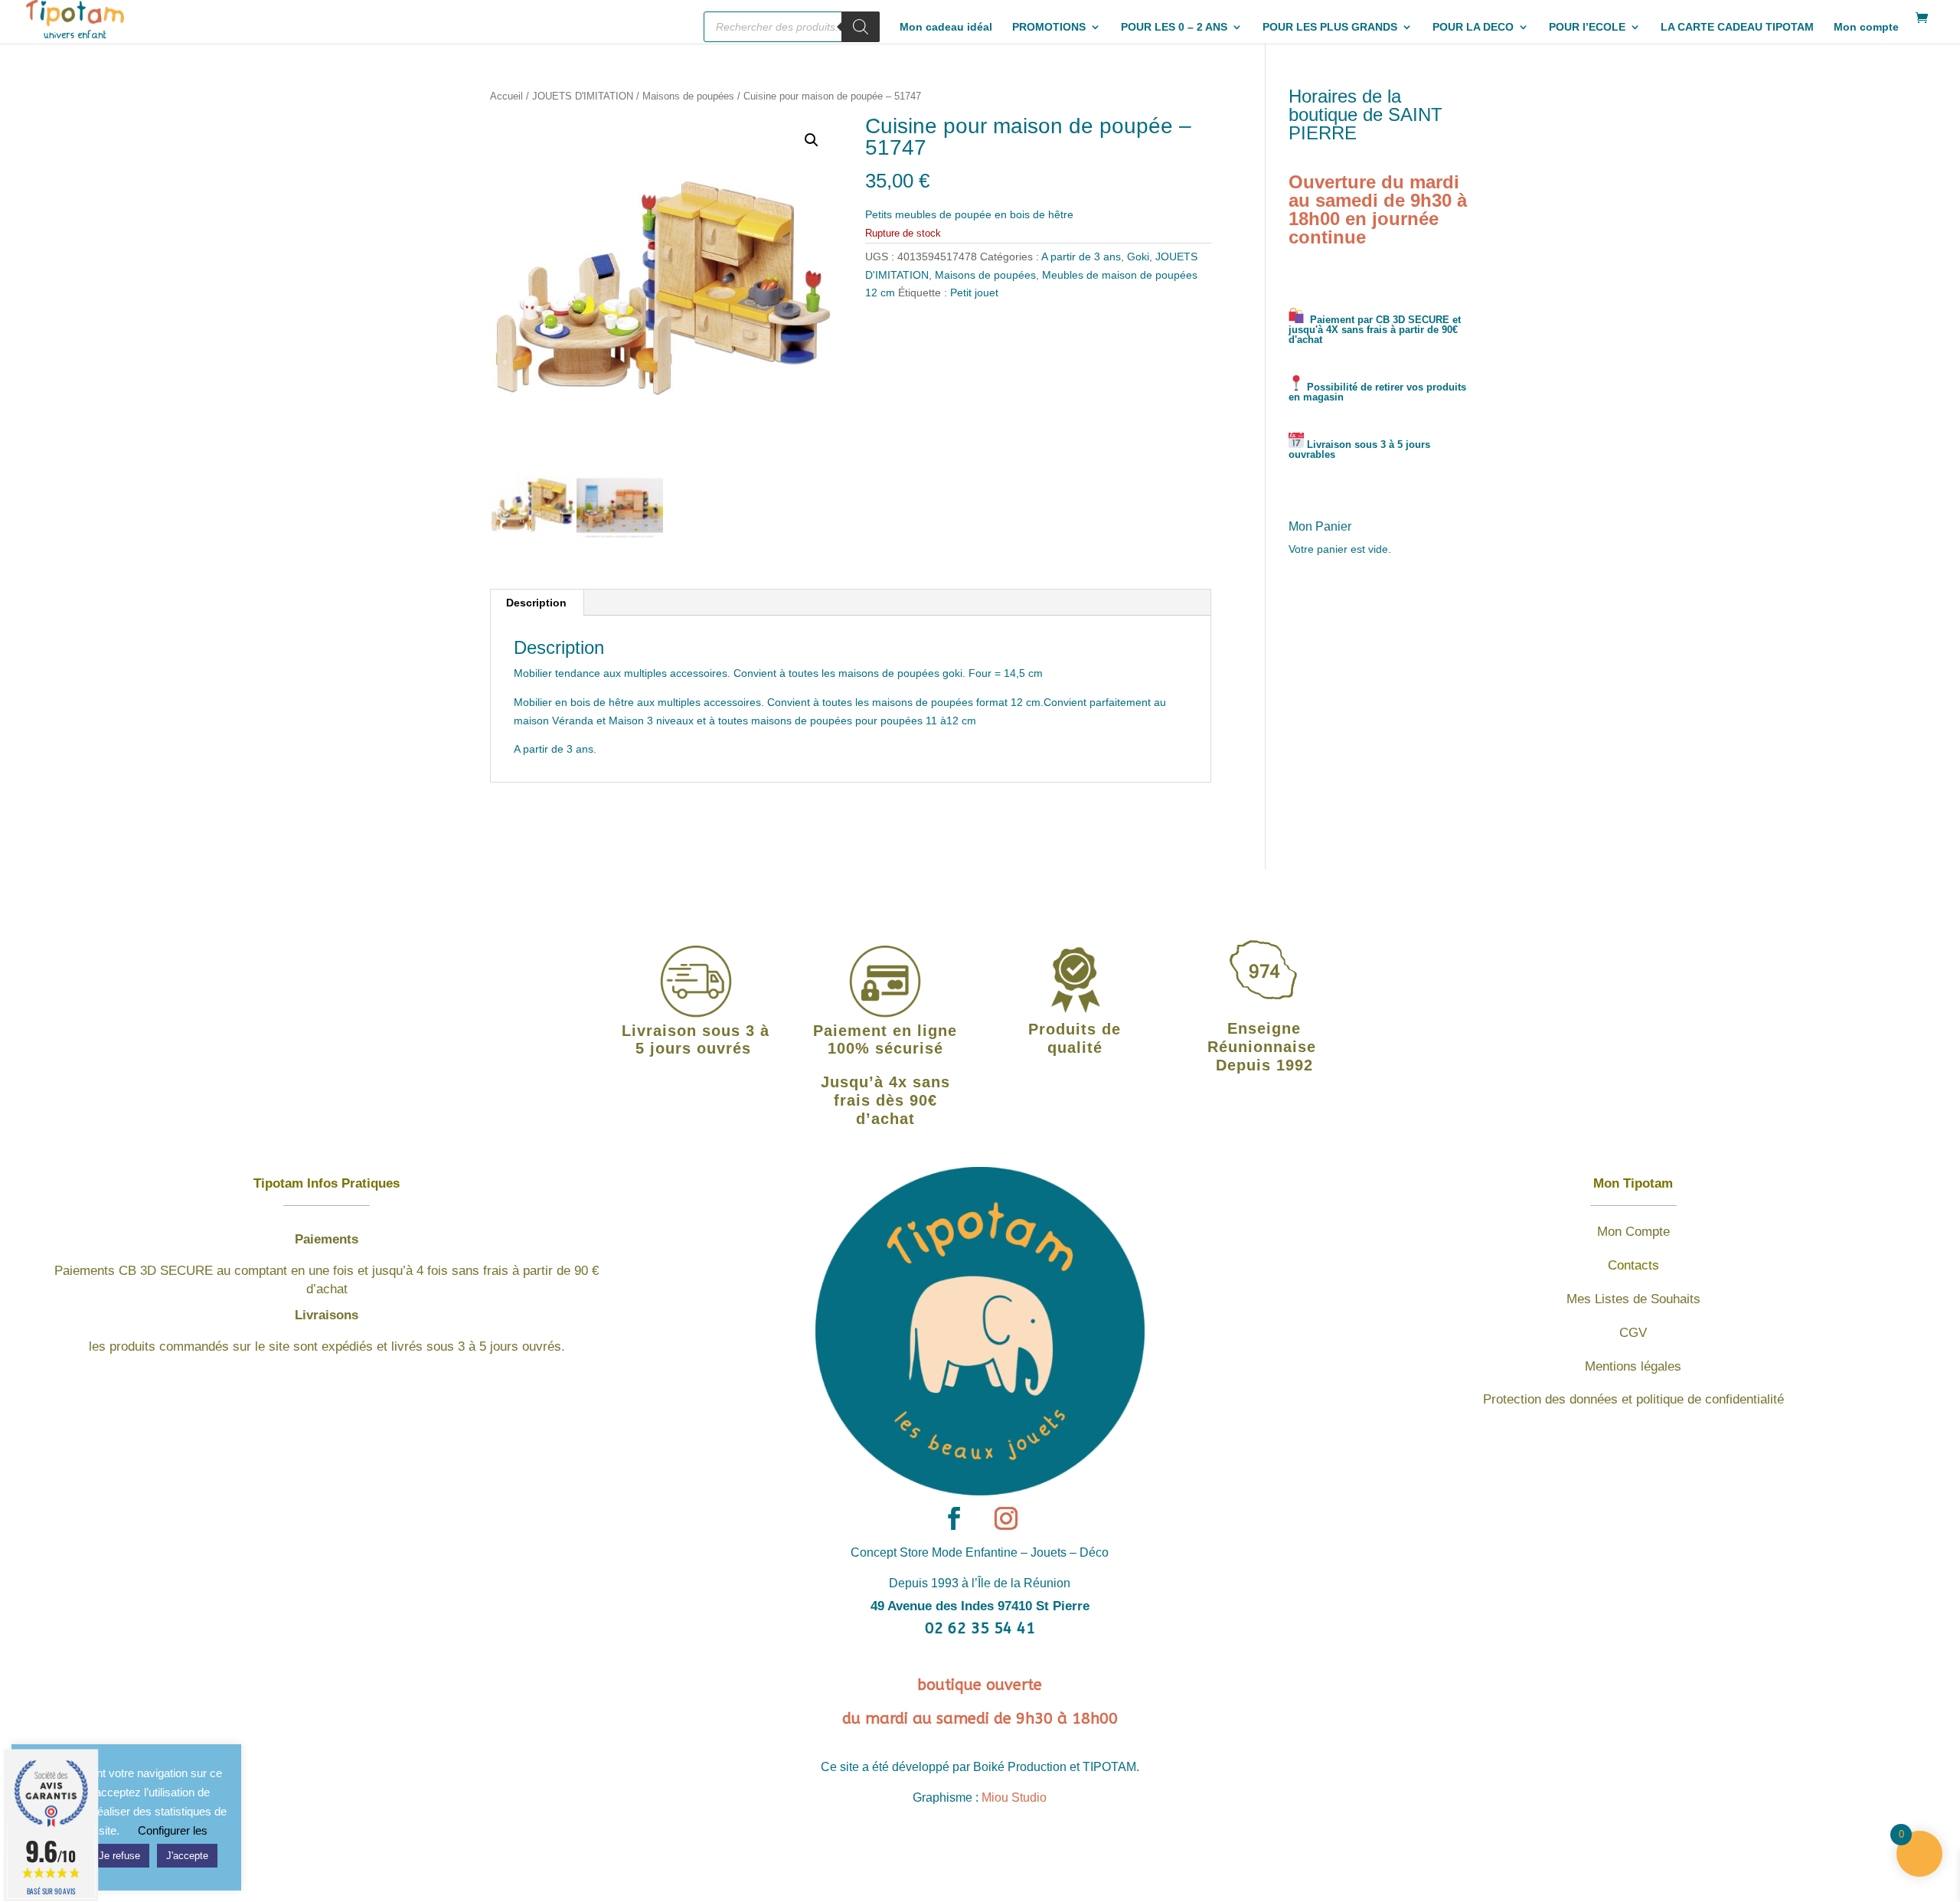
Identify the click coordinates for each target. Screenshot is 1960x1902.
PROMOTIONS (1049, 27)
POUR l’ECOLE (1587, 27)
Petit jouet (974, 292)
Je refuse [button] (119, 1856)
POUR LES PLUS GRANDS (1330, 27)
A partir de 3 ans (1081, 257)
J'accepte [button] (187, 1856)
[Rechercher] (861, 27)
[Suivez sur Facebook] (954, 1518)
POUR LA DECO (1473, 27)
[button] (812, 140)
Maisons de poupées (688, 96)
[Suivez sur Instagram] (1006, 1518)
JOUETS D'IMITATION (583, 96)
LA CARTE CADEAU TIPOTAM (1737, 27)
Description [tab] (536, 603)
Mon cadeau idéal (946, 27)
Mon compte (1866, 27)
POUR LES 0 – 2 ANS (1174, 27)
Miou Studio (1014, 1797)
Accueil (506, 96)
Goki (1138, 257)
